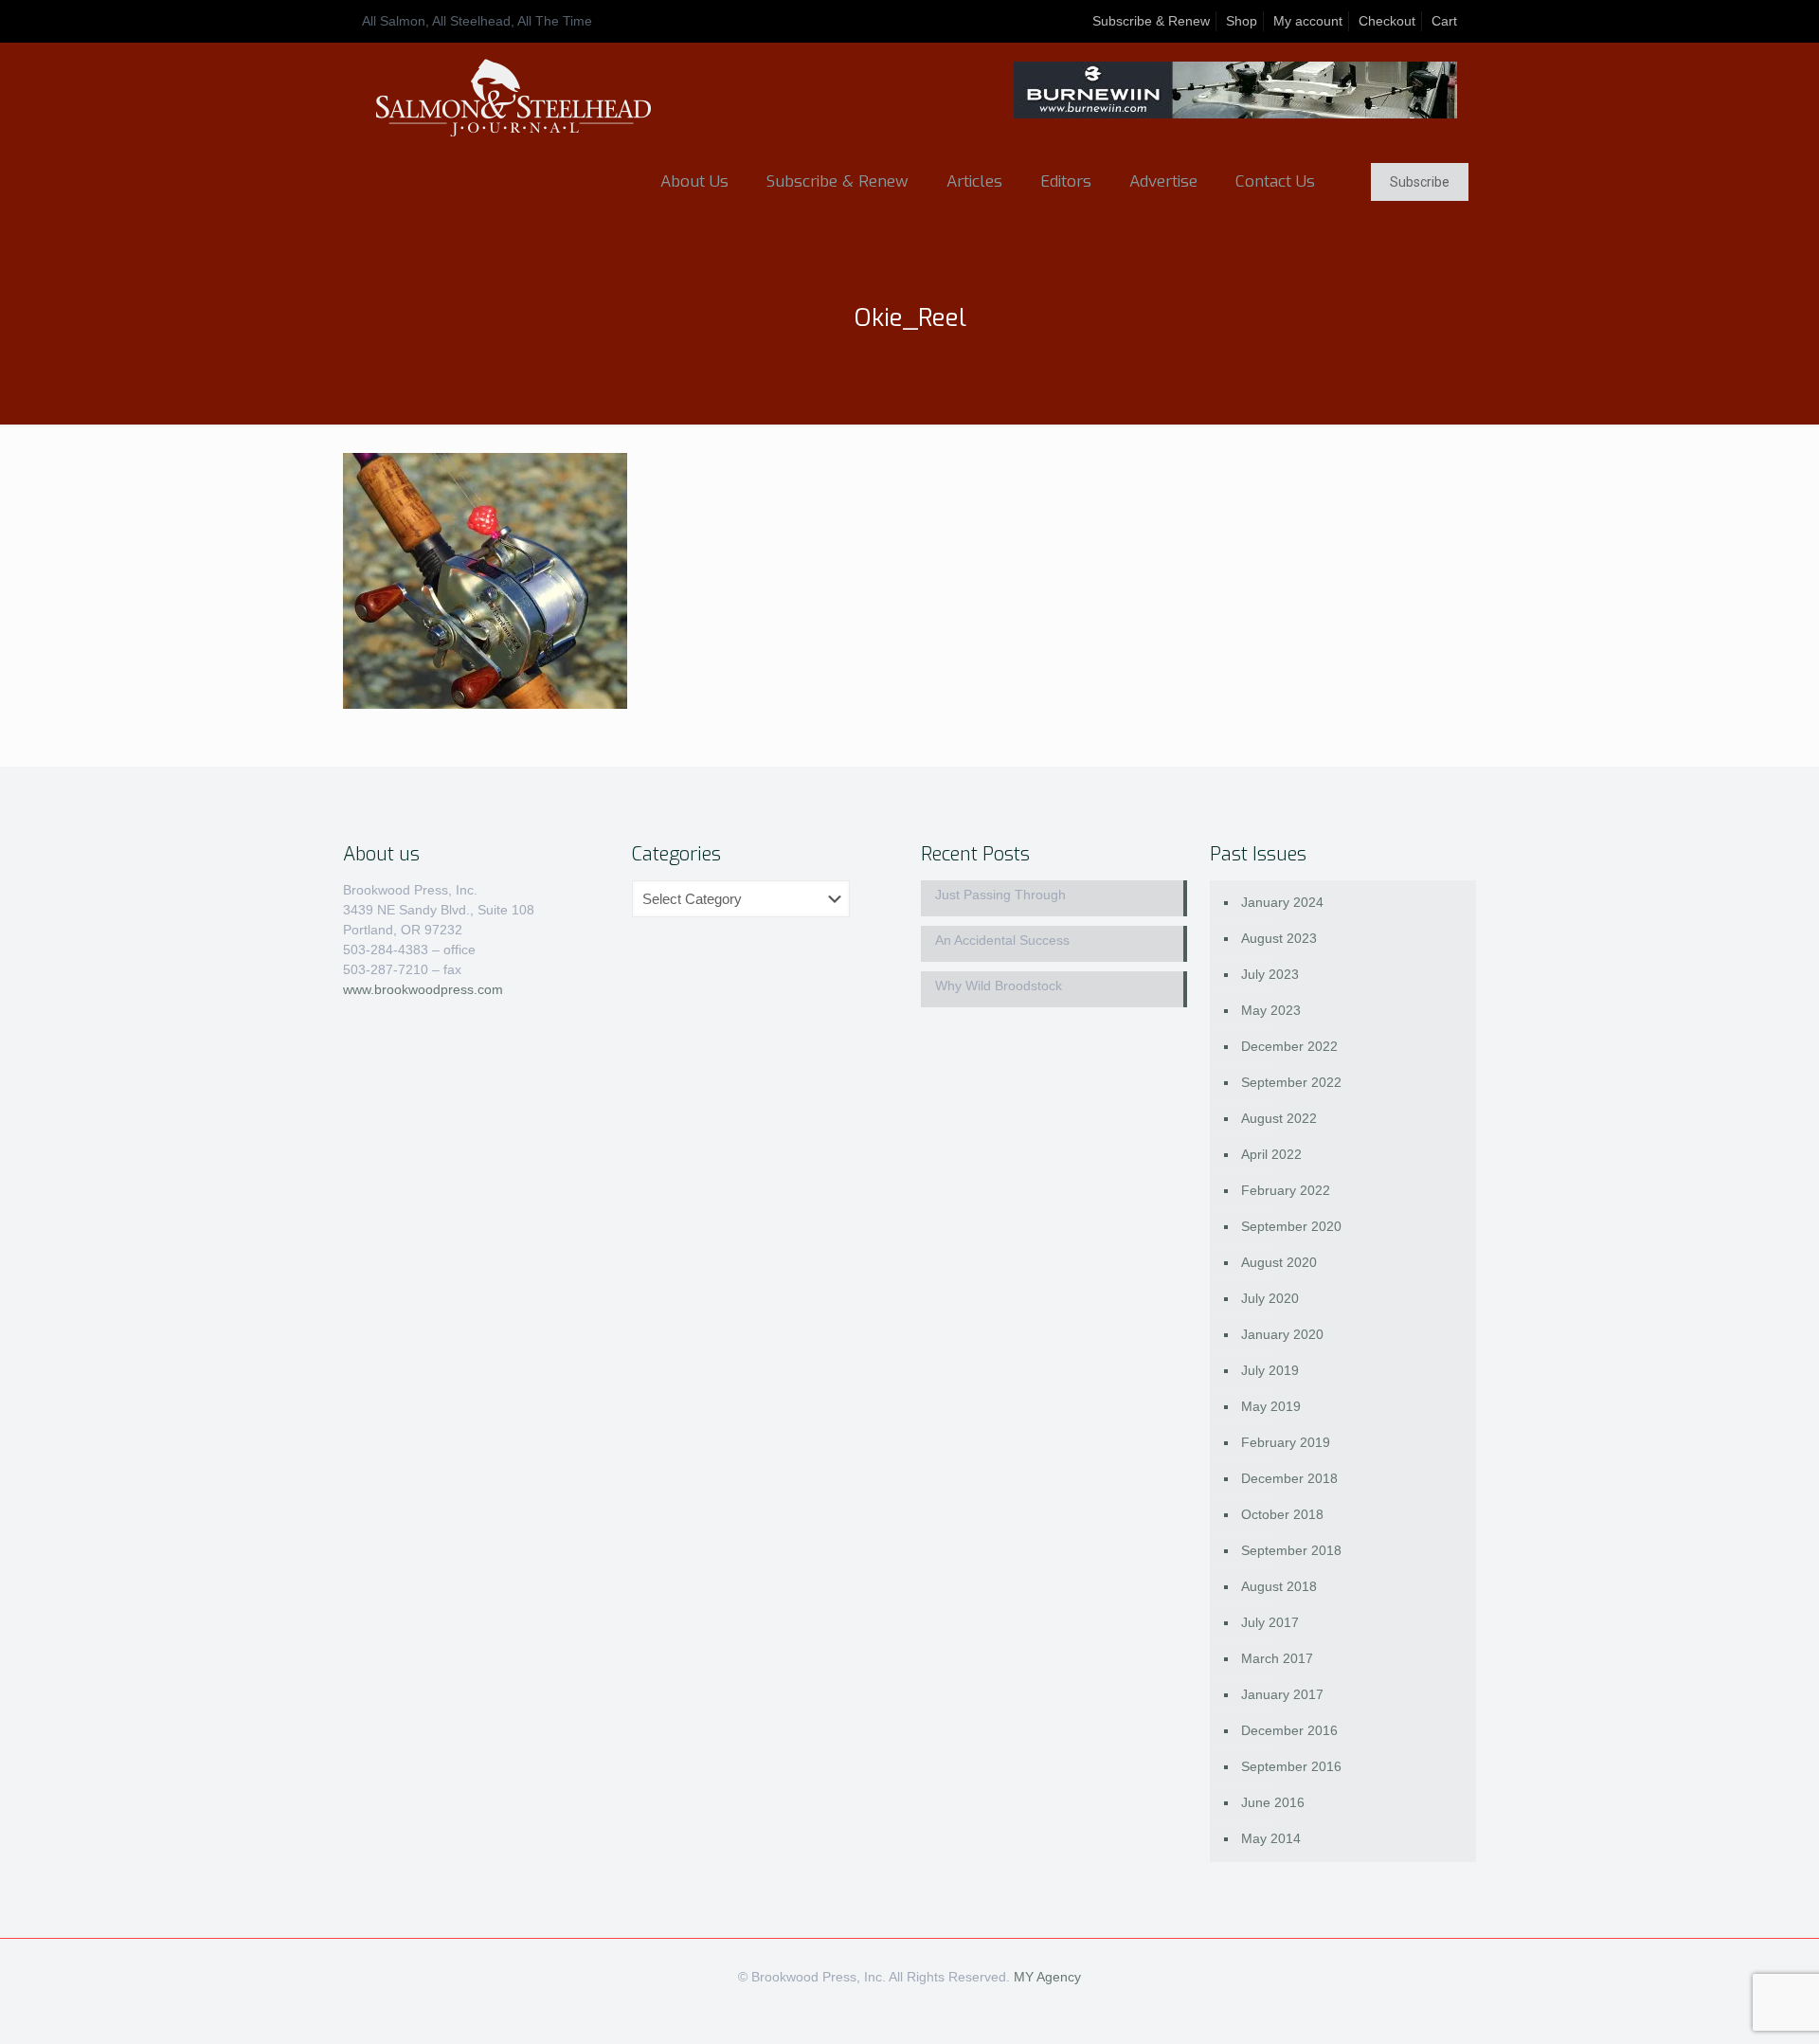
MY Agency (1047, 1977)
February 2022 (1286, 1190)
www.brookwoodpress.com (423, 989)
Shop (1242, 21)
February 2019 (1286, 1442)
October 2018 (1282, 1514)
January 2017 (1282, 1694)
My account (1308, 21)
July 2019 (1270, 1370)
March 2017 (1277, 1658)
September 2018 (1291, 1550)
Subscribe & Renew (1151, 21)
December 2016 (1289, 1730)
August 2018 (1279, 1586)
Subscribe (1420, 182)
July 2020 (1270, 1298)
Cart (1444, 21)
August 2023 (1279, 938)
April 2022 (1271, 1154)
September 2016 (1291, 1766)
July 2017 (1270, 1622)
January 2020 (1282, 1334)
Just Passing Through (1000, 895)
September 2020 (1291, 1226)
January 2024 (1282, 902)
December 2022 (1289, 1046)
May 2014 (1271, 1838)
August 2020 (1279, 1262)
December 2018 (1289, 1478)
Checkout (1387, 21)
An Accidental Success (1002, 940)
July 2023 (1270, 974)
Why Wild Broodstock (999, 986)
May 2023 (1271, 1010)
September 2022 (1291, 1082)
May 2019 (1271, 1406)
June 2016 (1273, 1802)
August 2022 (1279, 1118)
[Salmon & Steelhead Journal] (513, 98)
